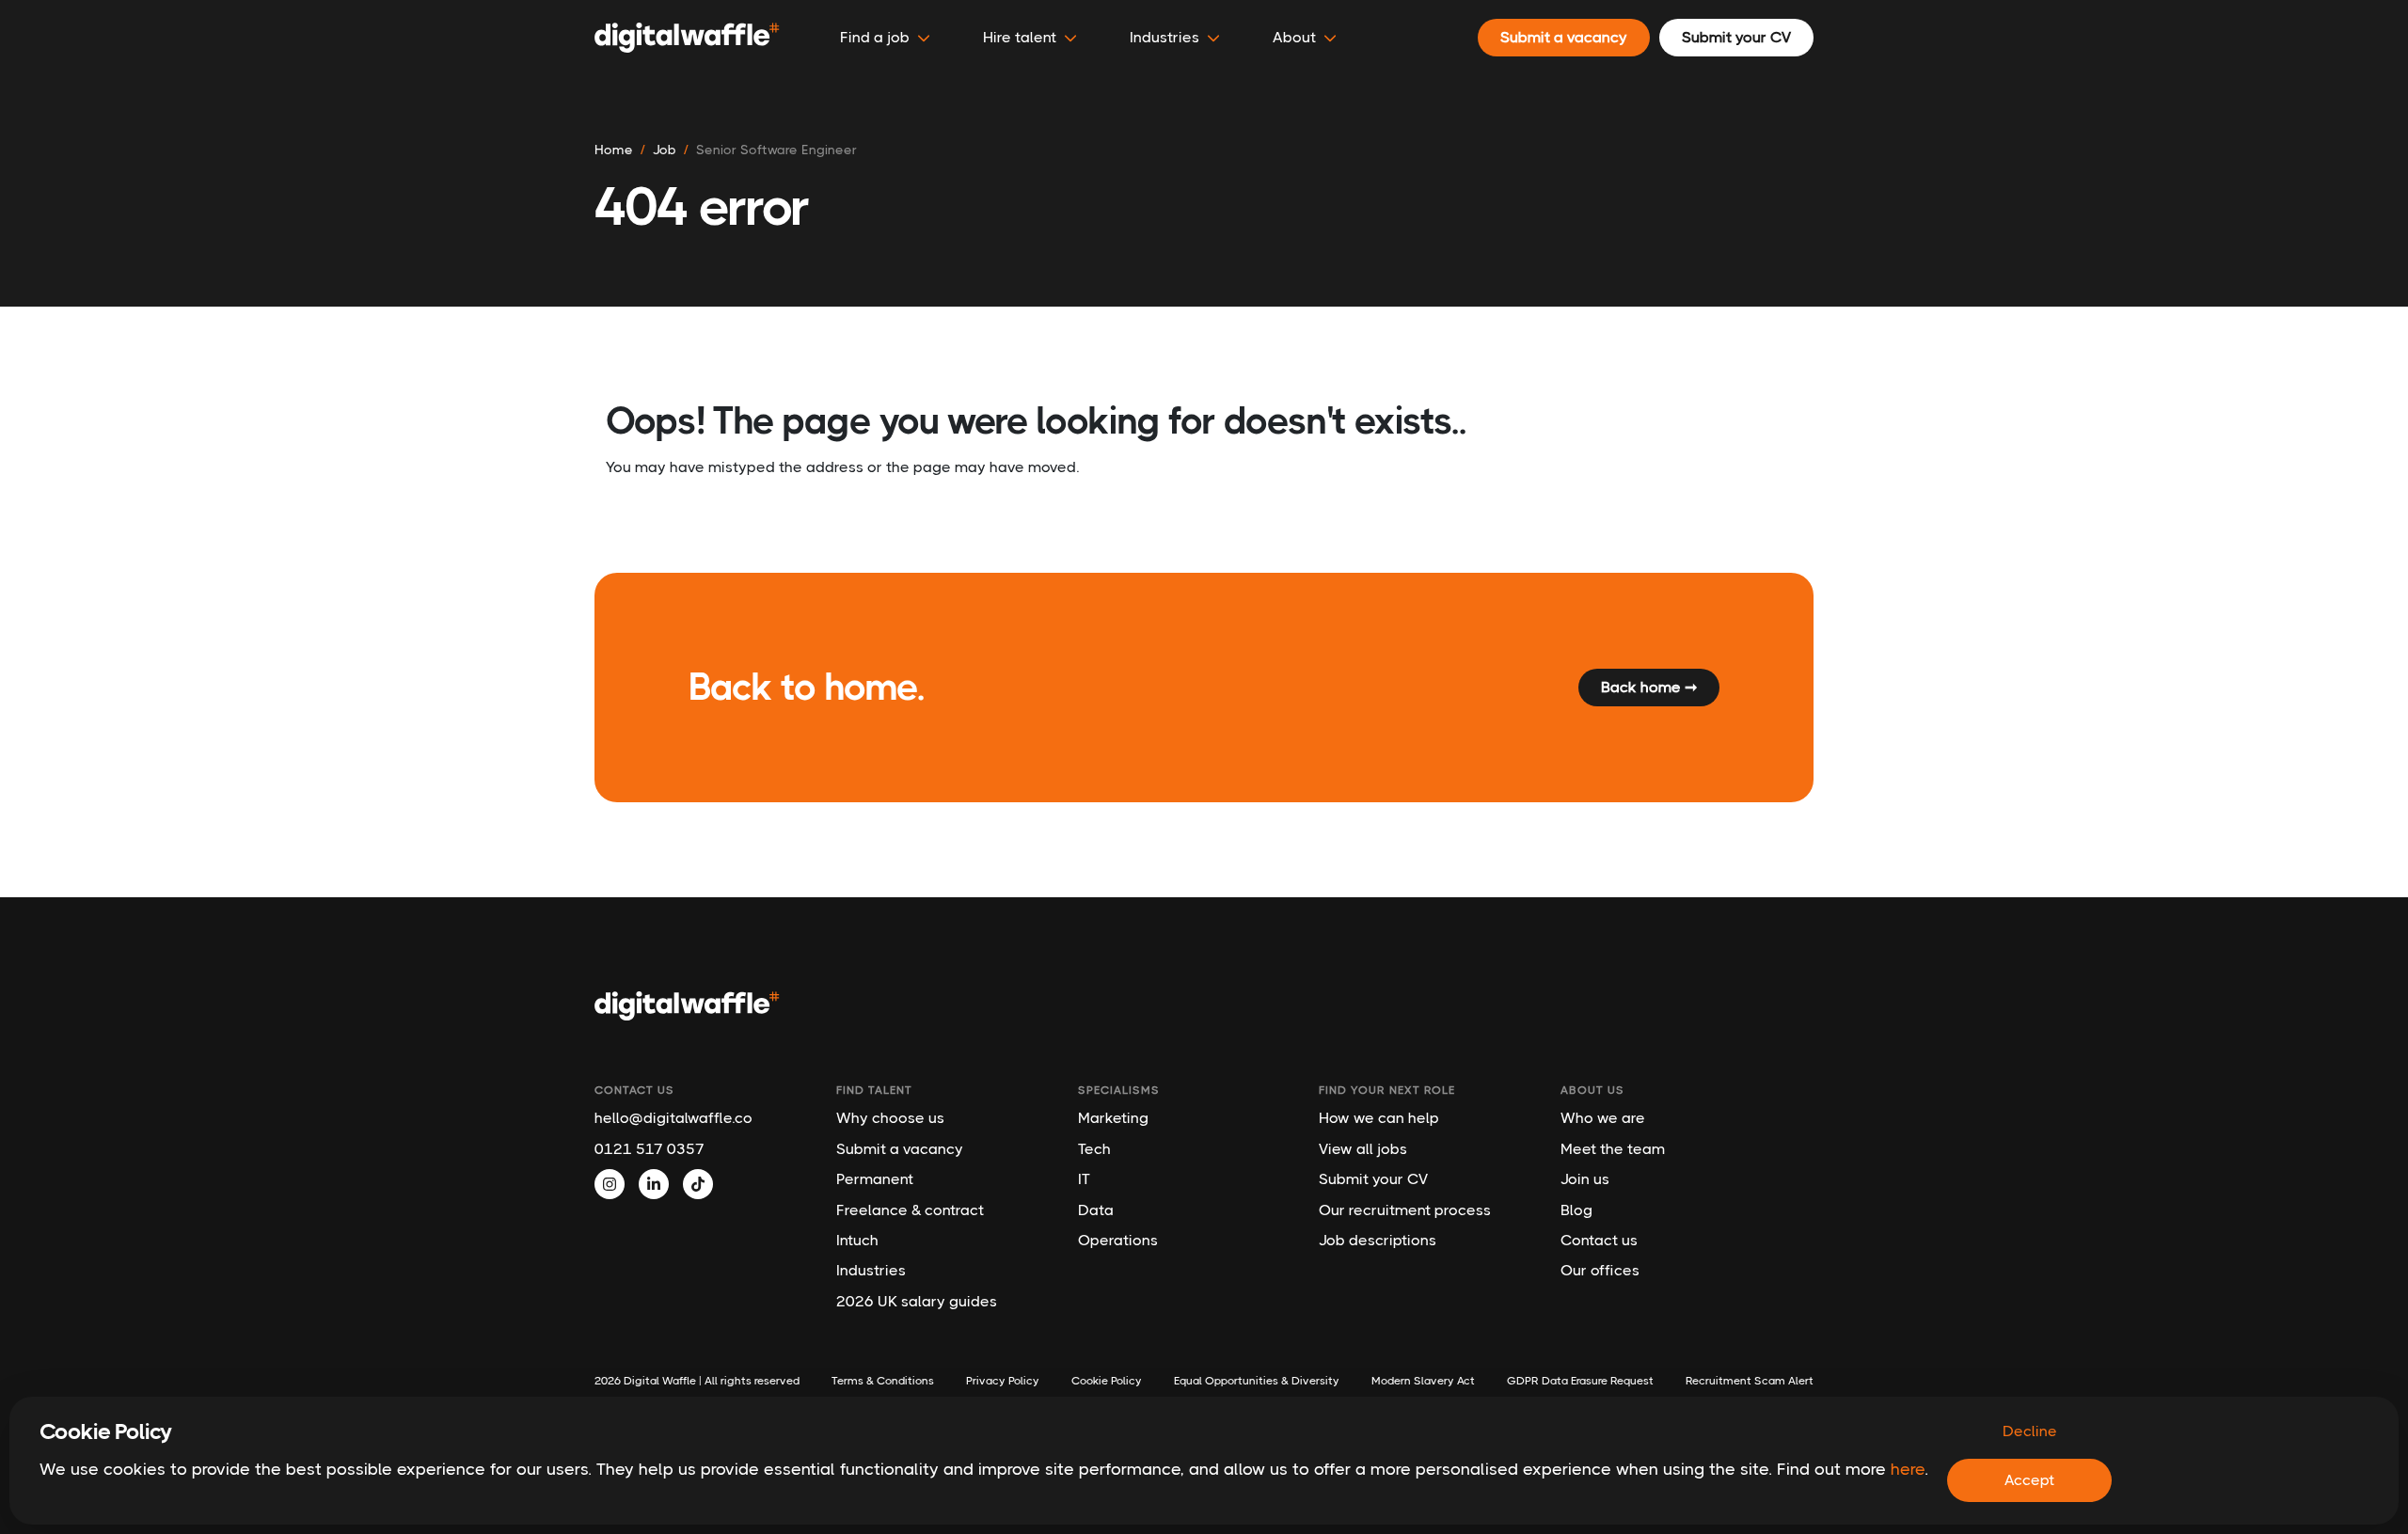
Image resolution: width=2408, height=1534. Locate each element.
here (1908, 1469)
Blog (1576, 1210)
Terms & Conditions (883, 1381)
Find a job (875, 37)
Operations (1118, 1240)
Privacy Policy (1003, 1381)
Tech (1094, 1149)
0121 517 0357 (650, 1149)
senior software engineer (776, 150)
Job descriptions (1378, 1240)
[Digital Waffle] (687, 38)
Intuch (857, 1240)
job (665, 150)
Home (614, 150)
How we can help (1379, 1118)
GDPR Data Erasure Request (1580, 1381)
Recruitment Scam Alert (1750, 1381)
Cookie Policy (1107, 1381)
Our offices (1600, 1270)
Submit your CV (1373, 1179)
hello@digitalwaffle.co (673, 1118)
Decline (2030, 1431)
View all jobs (1363, 1149)
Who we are (1603, 1118)
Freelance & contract (910, 1210)
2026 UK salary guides (917, 1301)
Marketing (1113, 1118)
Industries (871, 1270)
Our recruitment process (1405, 1210)
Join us (1585, 1179)
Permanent (875, 1179)
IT (1084, 1179)
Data (1096, 1210)
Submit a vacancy (900, 1149)
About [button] (1294, 37)
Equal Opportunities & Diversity (1257, 1381)
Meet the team (1613, 1149)
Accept (2029, 1480)
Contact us (1599, 1240)
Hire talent (1020, 37)
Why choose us (890, 1118)
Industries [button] (1164, 37)
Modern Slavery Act (1423, 1381)
